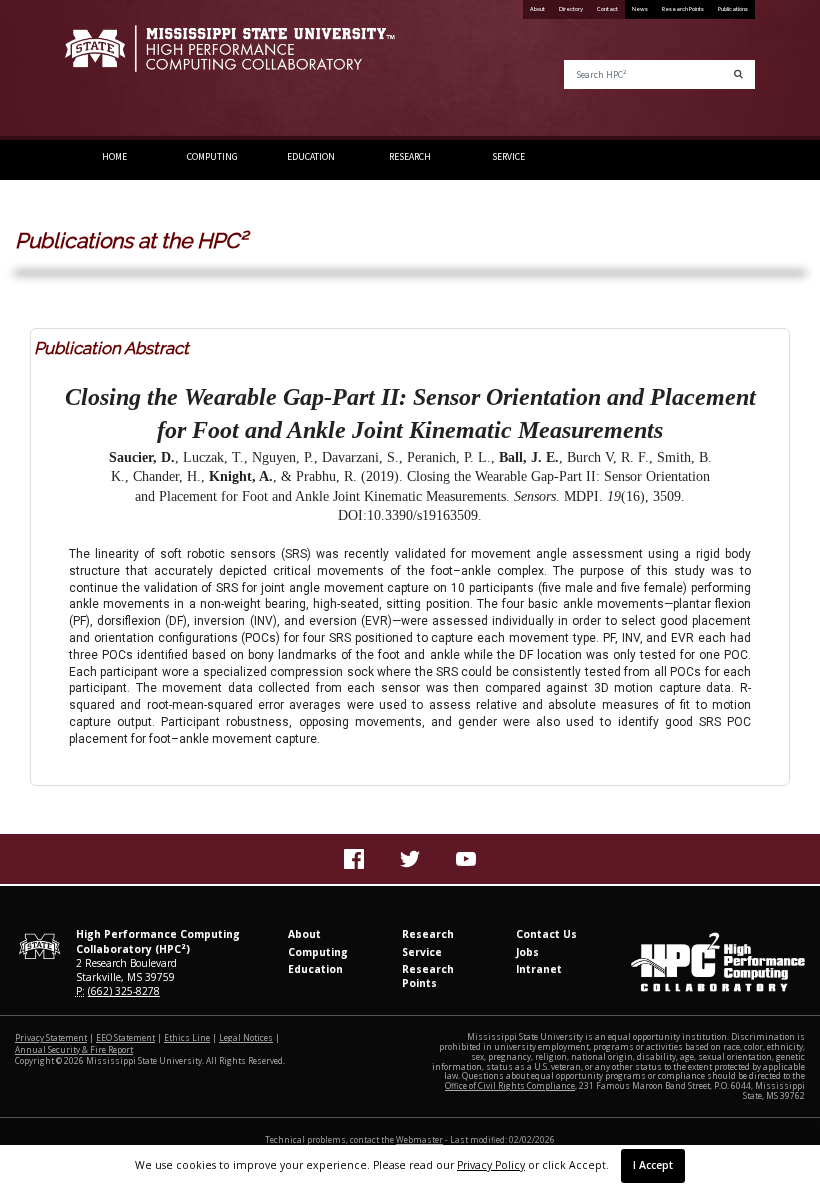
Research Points (683, 9)
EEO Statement (125, 1037)
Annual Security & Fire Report (74, 1049)
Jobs (527, 952)
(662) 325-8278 (124, 991)
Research (410, 157)
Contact (607, 9)
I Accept (653, 1165)
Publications (733, 9)
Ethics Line (187, 1037)
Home (114, 157)
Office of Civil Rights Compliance (510, 1085)
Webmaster (419, 1139)
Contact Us (546, 934)
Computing (212, 157)
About (537, 9)
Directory (571, 9)
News (640, 9)
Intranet (539, 969)
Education (311, 157)
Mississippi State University (115, 70)
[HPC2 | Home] (230, 57)
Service (508, 157)
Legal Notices (246, 1037)
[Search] (738, 74)
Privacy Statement (51, 1037)
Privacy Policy (491, 1165)
